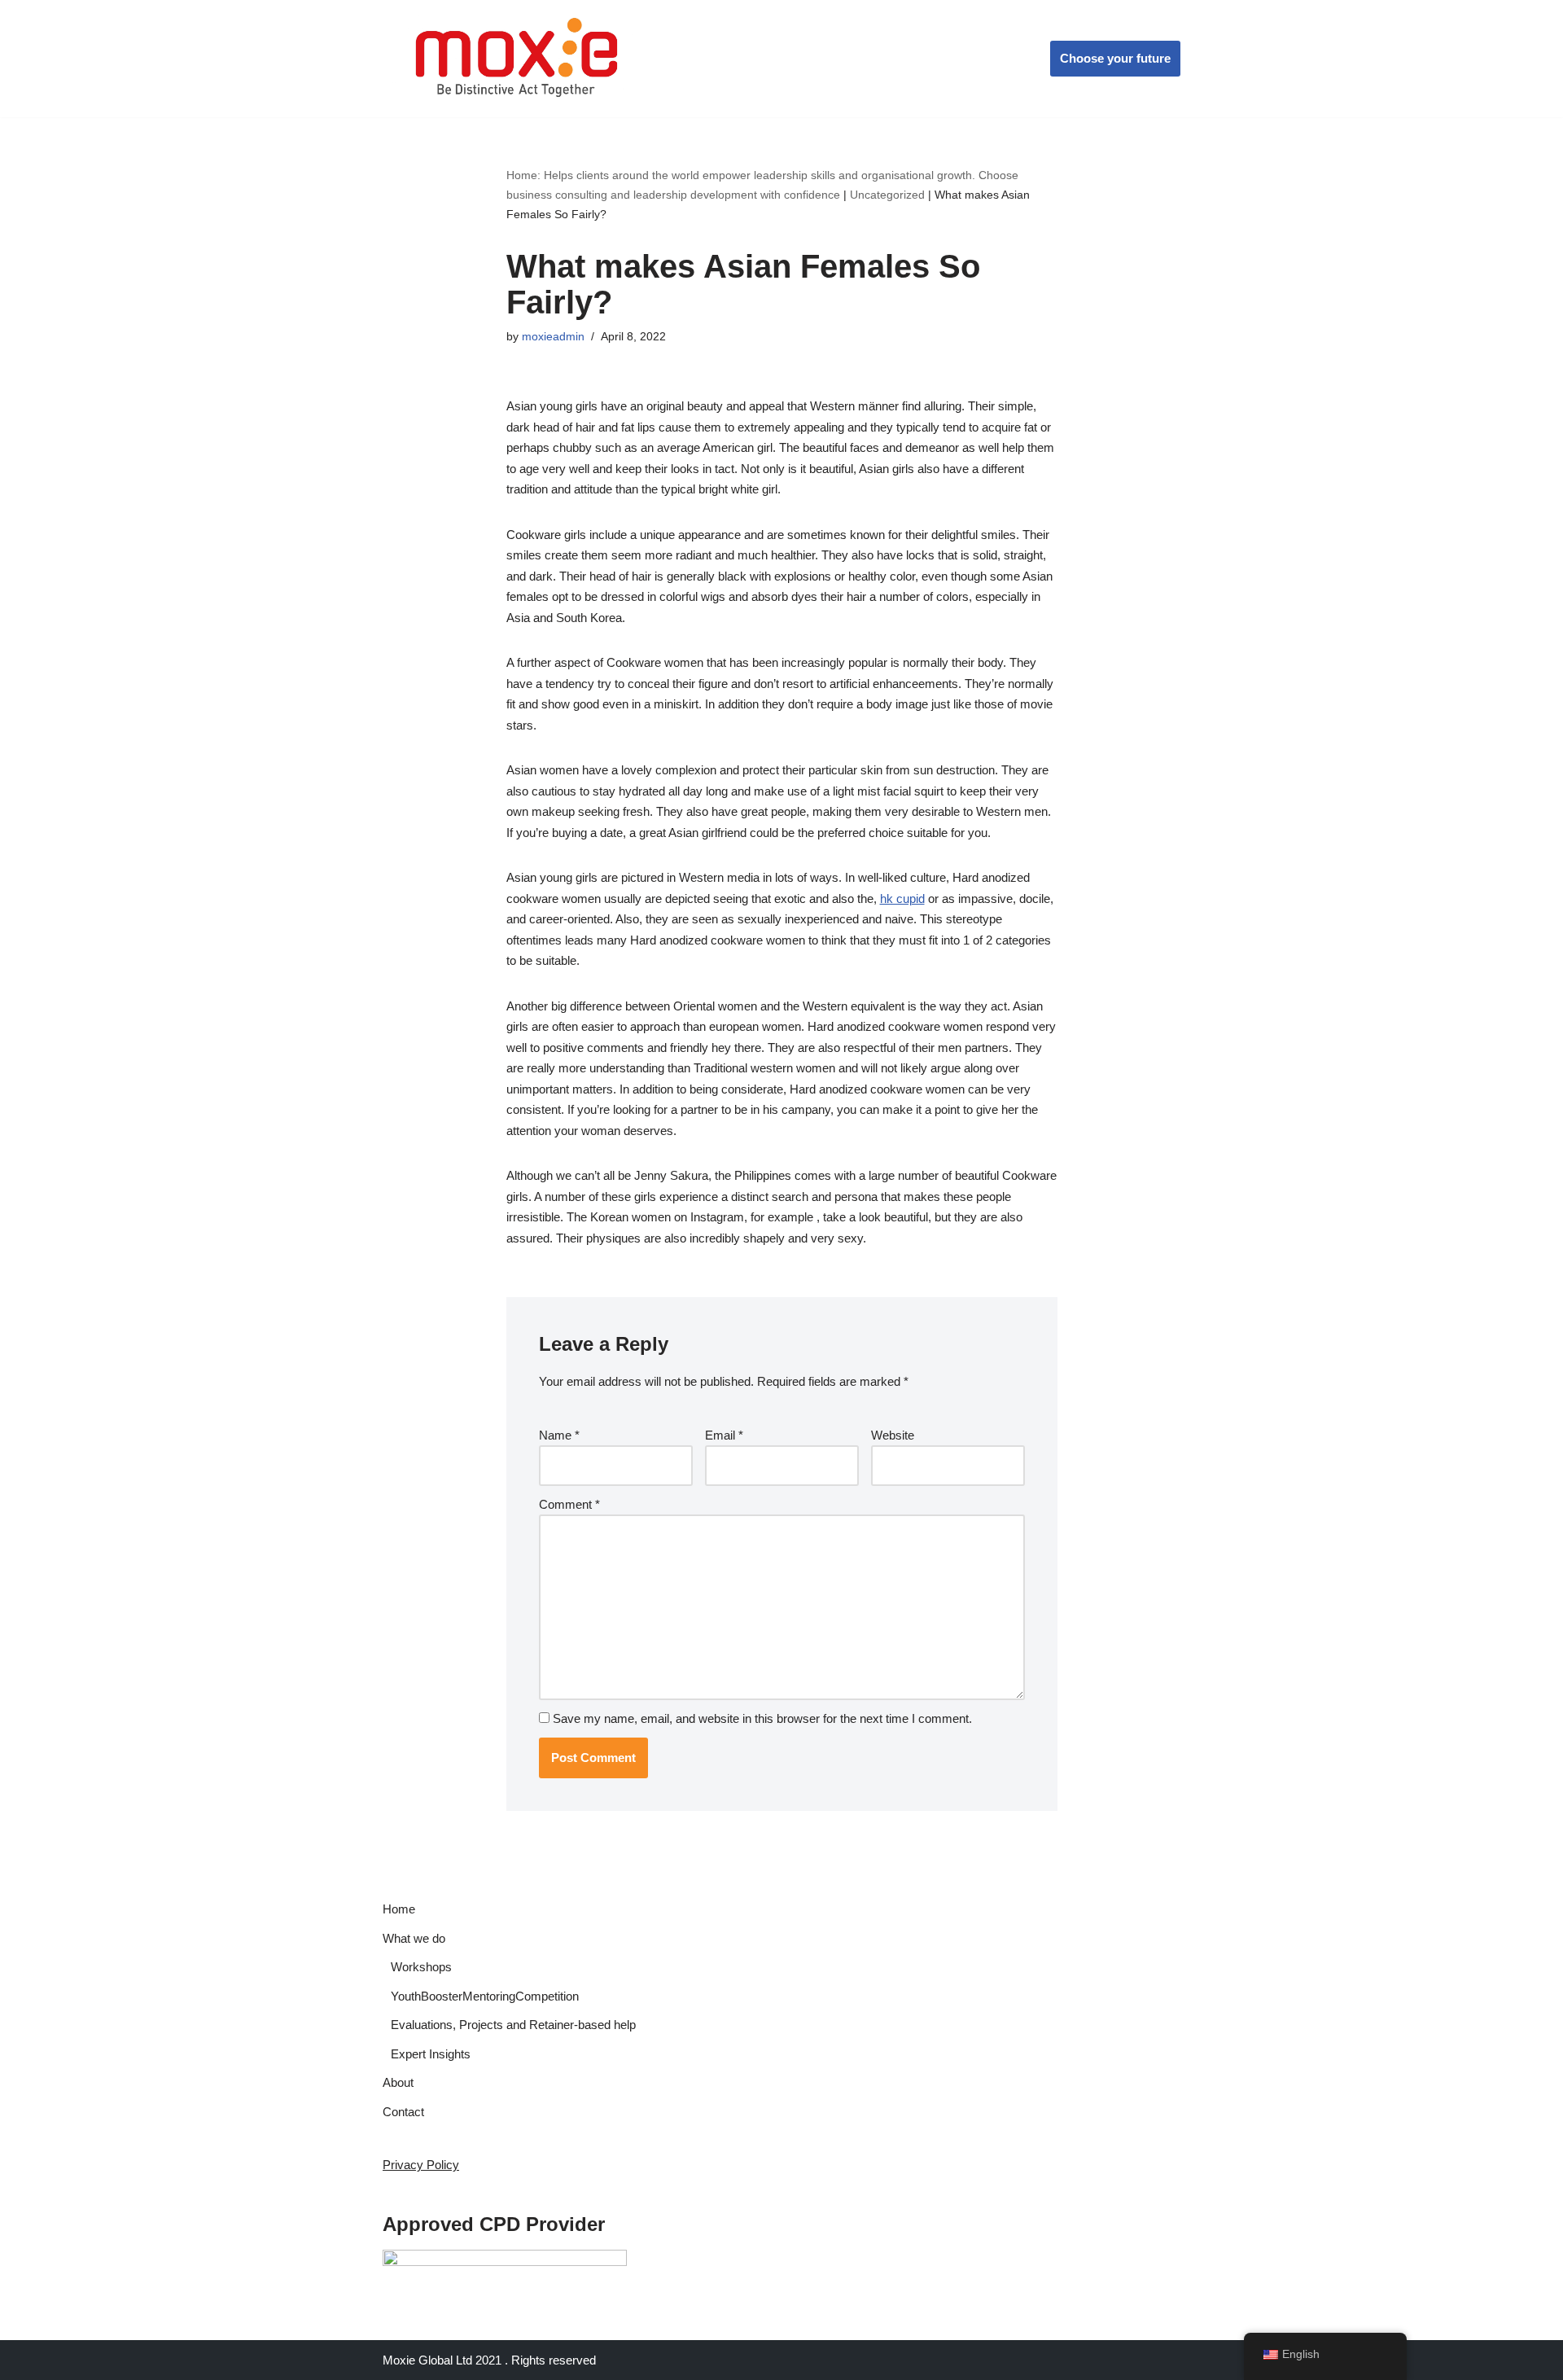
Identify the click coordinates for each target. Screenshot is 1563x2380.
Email (724, 1435)
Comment (569, 1504)
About (398, 2082)
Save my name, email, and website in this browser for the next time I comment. (762, 1718)
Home (399, 1909)
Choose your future (1115, 58)
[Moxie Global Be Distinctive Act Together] (518, 59)
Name (559, 1435)
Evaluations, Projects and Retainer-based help (513, 2025)
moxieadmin (553, 337)
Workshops (421, 1967)
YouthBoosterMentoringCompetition (485, 1996)
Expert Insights (431, 2054)
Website (893, 1435)
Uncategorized (887, 195)
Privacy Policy (421, 2165)
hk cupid (902, 899)
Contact (403, 2112)
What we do (414, 1938)
